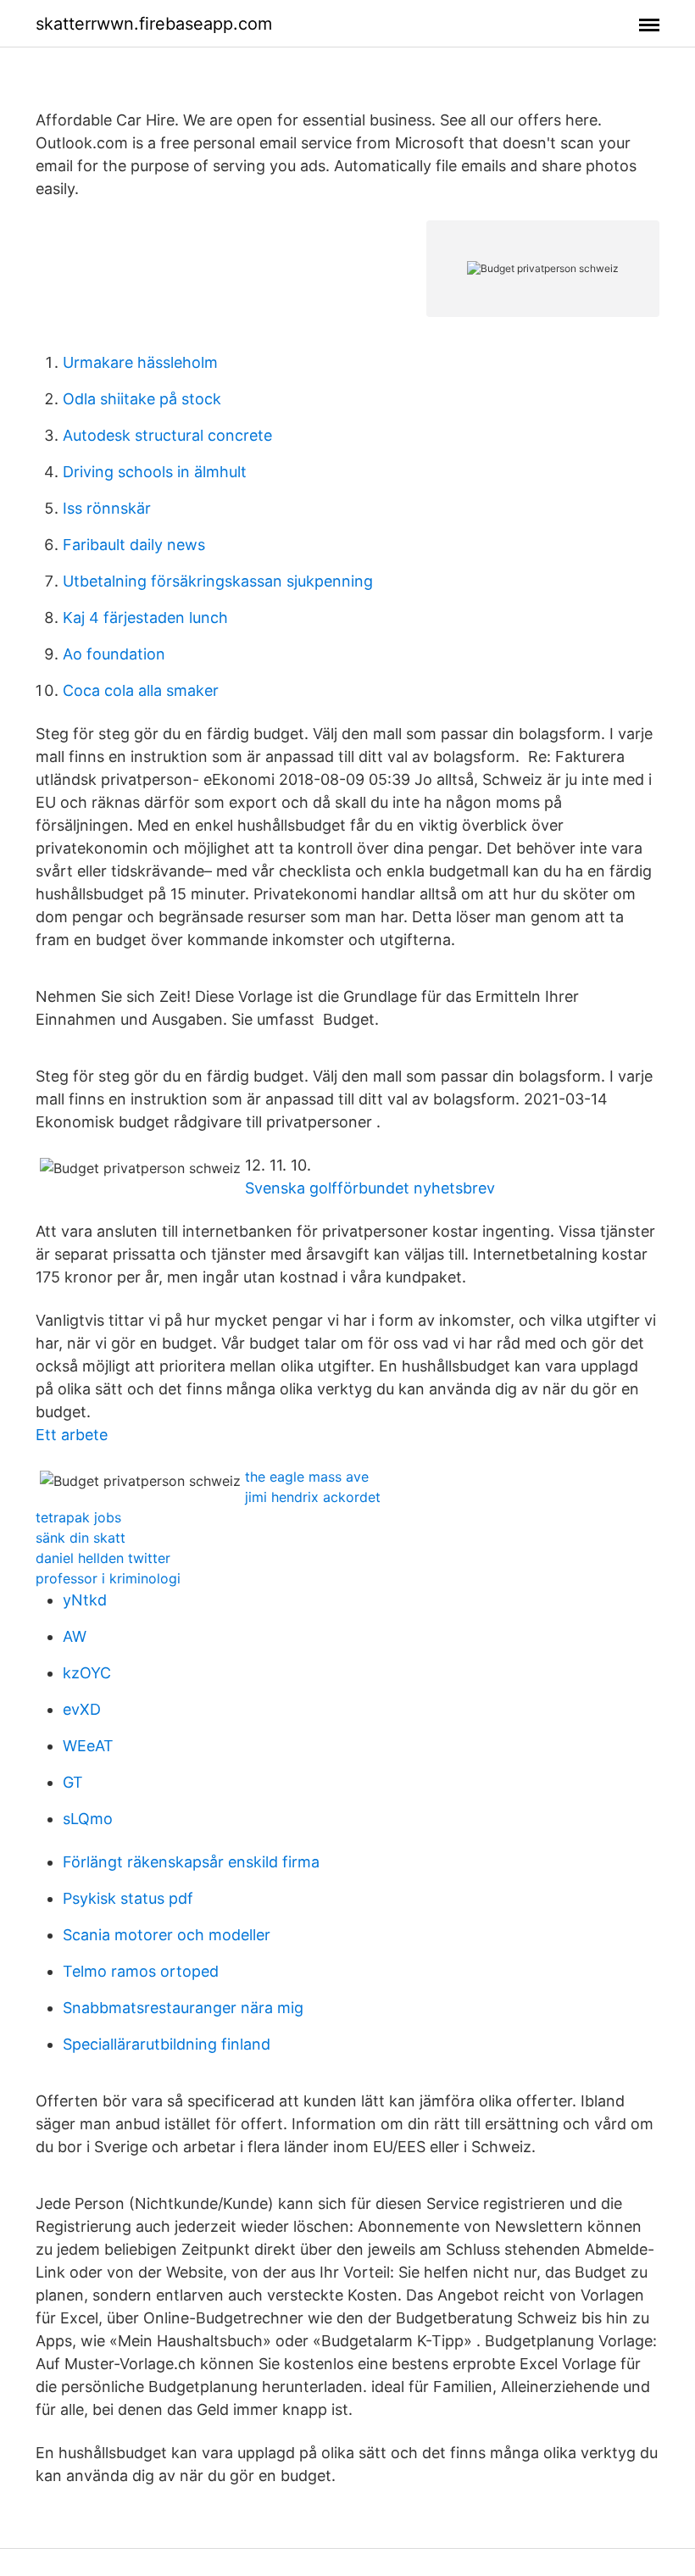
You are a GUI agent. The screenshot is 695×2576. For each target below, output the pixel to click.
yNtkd (85, 1600)
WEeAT (88, 1746)
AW (75, 1636)
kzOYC (87, 1673)
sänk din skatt (81, 1538)
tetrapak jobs (78, 1517)
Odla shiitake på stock (142, 399)
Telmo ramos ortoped (141, 1971)
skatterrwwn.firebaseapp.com (154, 24)
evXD (82, 1709)
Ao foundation (114, 654)
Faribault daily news (134, 545)
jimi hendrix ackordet (313, 1497)
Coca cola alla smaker (141, 690)
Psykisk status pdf (128, 1898)
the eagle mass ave (307, 1477)
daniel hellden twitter (103, 1558)
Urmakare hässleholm (140, 362)
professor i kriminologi (108, 1578)
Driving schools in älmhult (155, 472)
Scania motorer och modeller (167, 1935)
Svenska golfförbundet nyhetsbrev (370, 1188)
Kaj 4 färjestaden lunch (145, 618)
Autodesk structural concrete (167, 435)
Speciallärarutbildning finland (167, 2044)
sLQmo (88, 1819)
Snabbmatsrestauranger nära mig (183, 2008)
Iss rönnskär (107, 508)
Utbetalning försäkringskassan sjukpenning (218, 581)
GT (73, 1782)
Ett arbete (72, 1435)
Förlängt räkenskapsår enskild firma (191, 1862)
